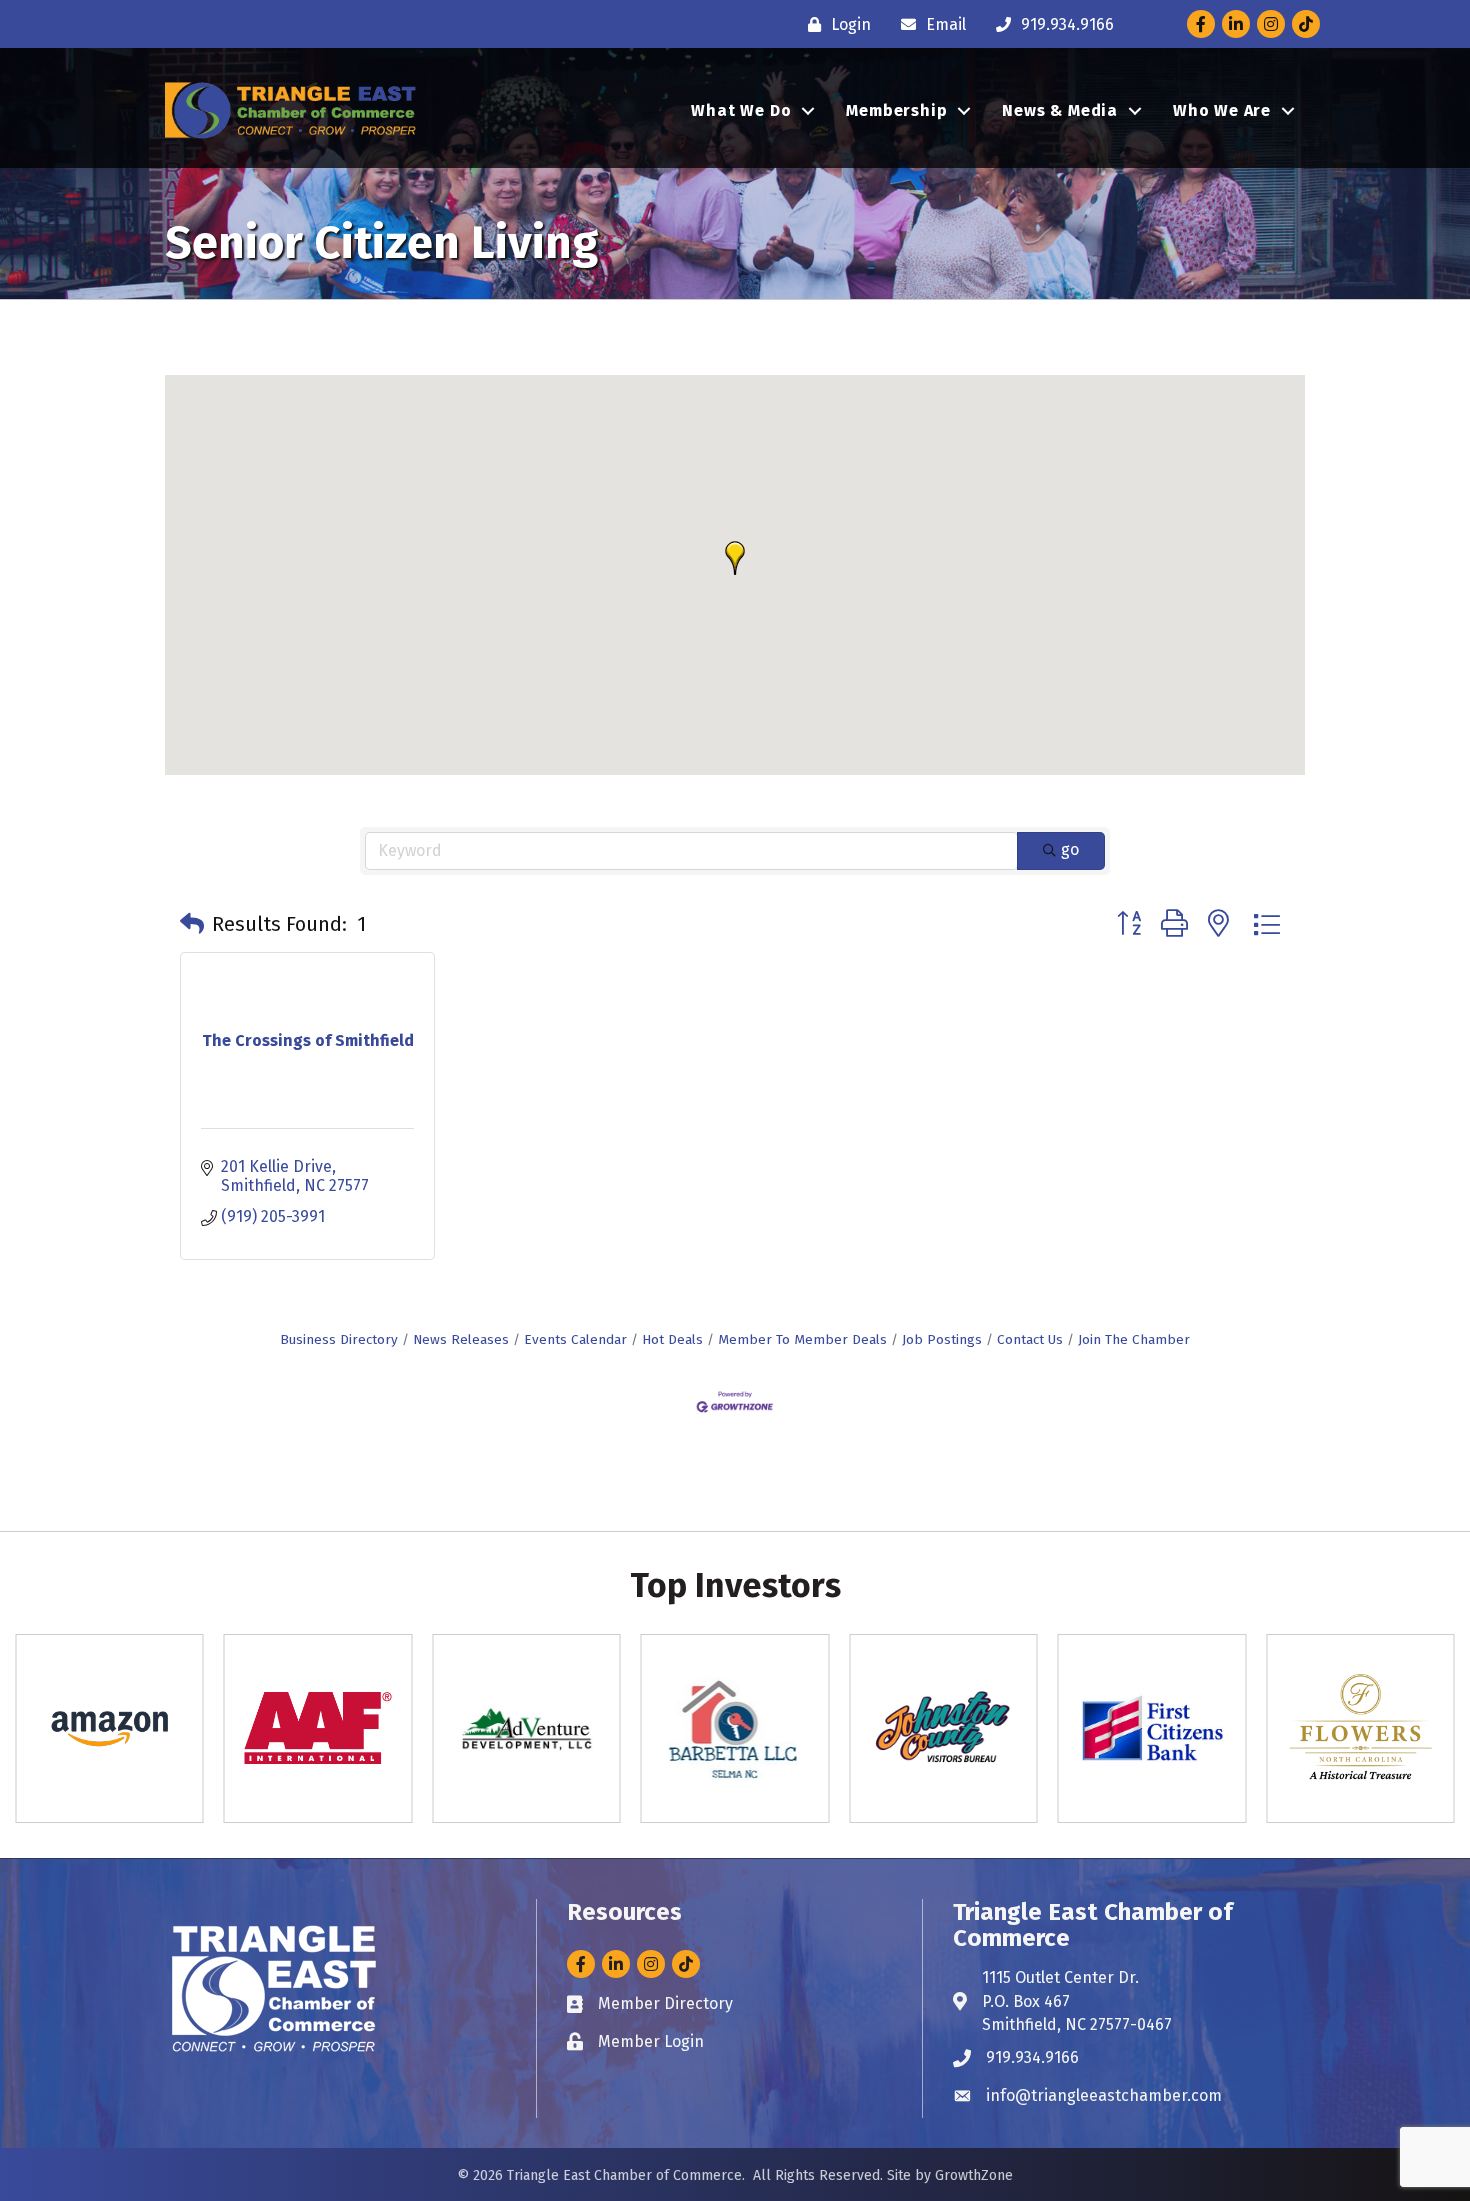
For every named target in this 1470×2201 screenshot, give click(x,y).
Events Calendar (575, 1339)
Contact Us (1030, 1339)
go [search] (1070, 849)
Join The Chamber (1134, 1339)
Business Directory (339, 1339)
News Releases (461, 1339)
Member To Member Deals (802, 1339)
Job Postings (942, 1339)
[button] (735, 558)
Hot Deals (672, 1339)
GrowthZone (974, 2175)
